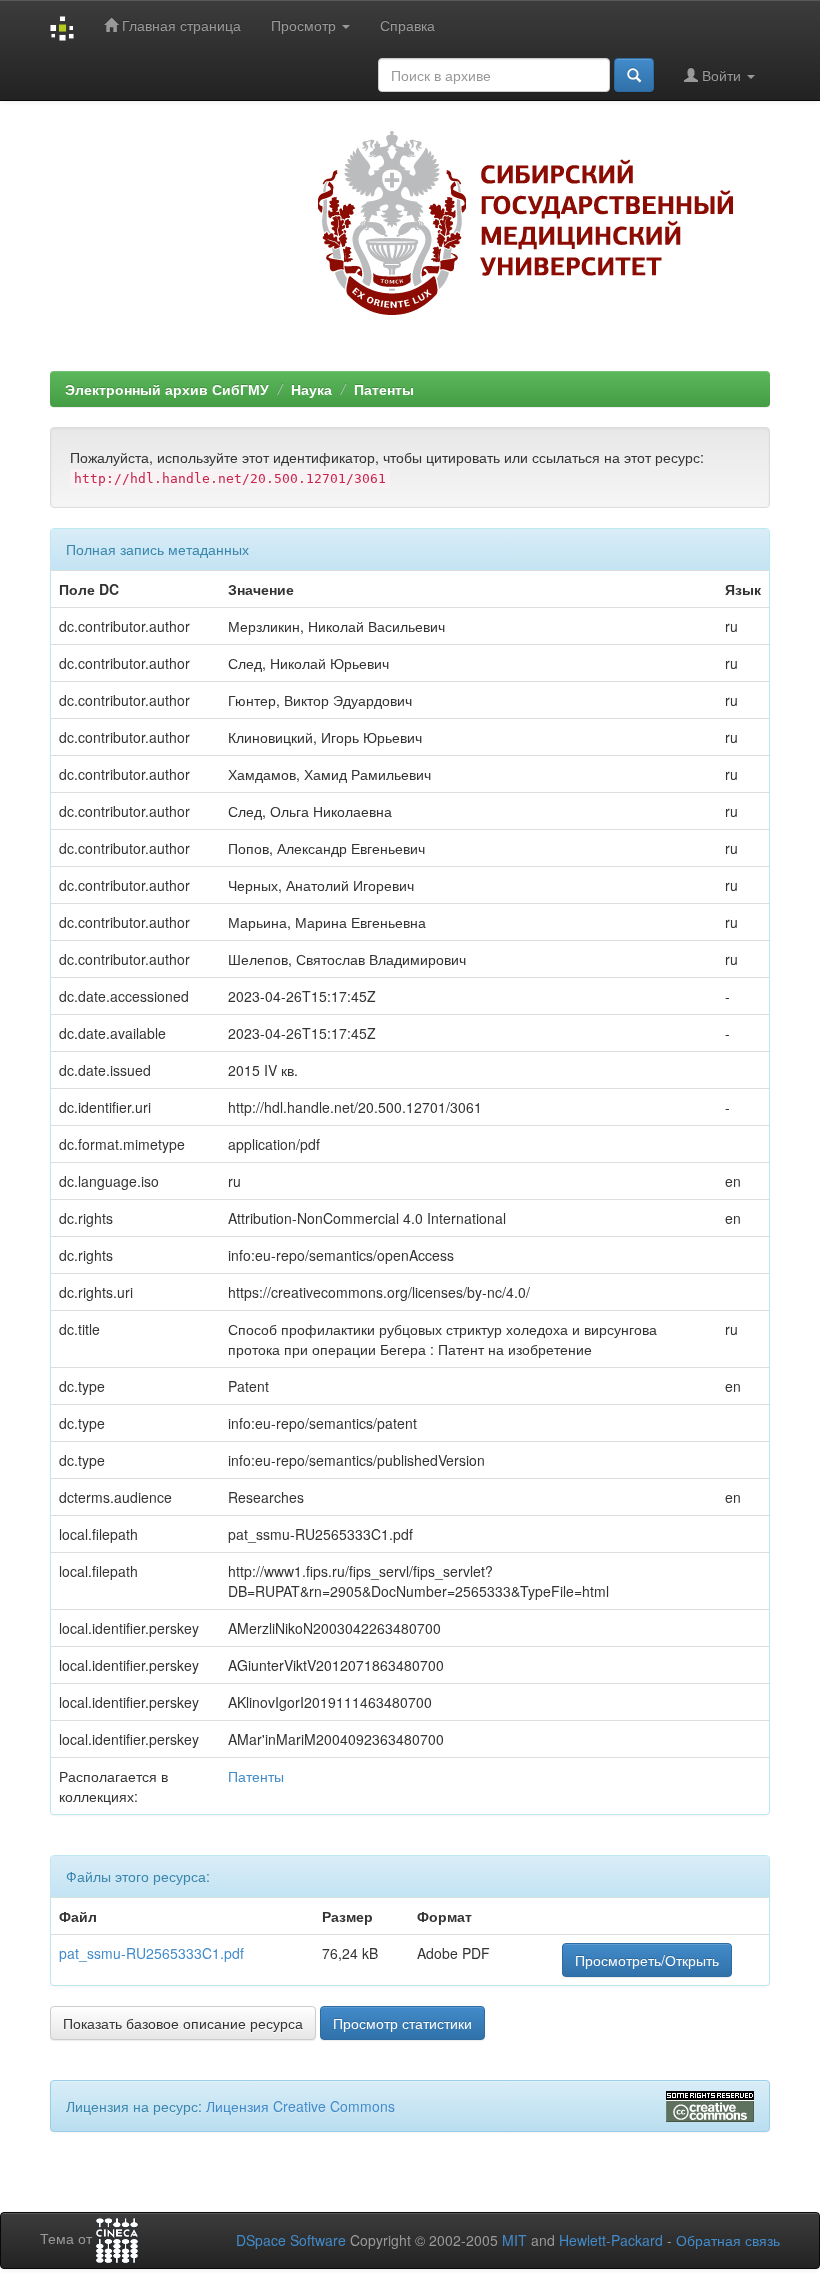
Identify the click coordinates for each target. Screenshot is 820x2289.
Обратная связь (728, 2240)
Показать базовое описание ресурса (183, 2023)
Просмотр (305, 25)
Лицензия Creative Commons (300, 2106)
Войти (721, 75)
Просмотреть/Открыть (647, 1960)
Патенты (384, 389)
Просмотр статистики (402, 2023)
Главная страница (179, 25)
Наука (311, 389)
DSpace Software (291, 2240)
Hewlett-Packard (611, 2240)
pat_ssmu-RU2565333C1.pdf (151, 1953)
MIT (514, 2240)
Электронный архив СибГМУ (167, 389)
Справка (407, 25)
